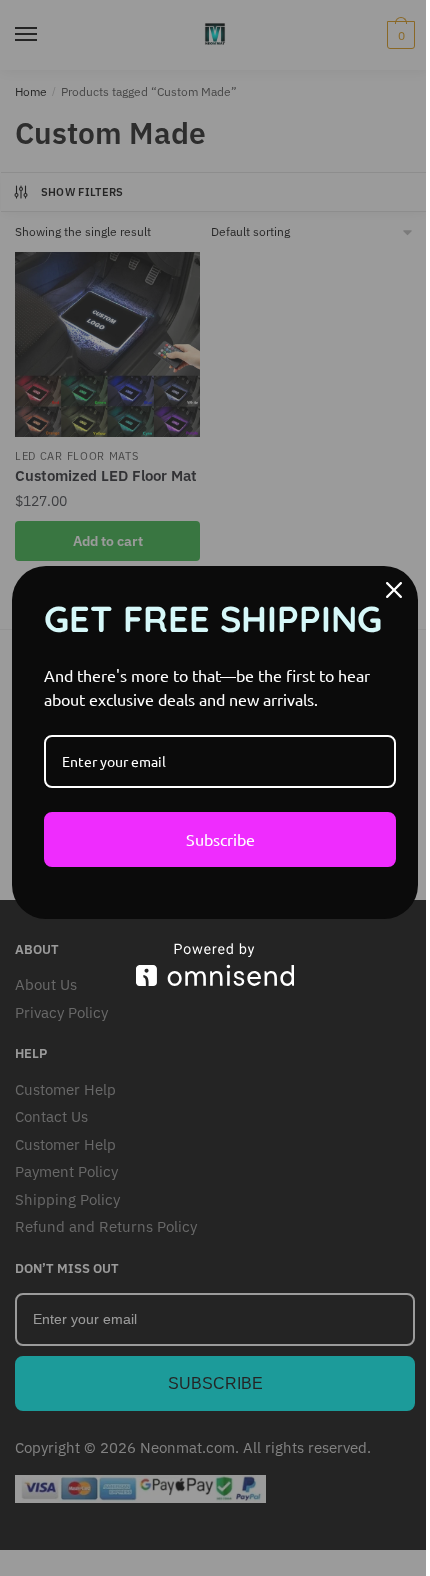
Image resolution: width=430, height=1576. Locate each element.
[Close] (394, 590)
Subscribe (220, 839)
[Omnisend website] (215, 964)
